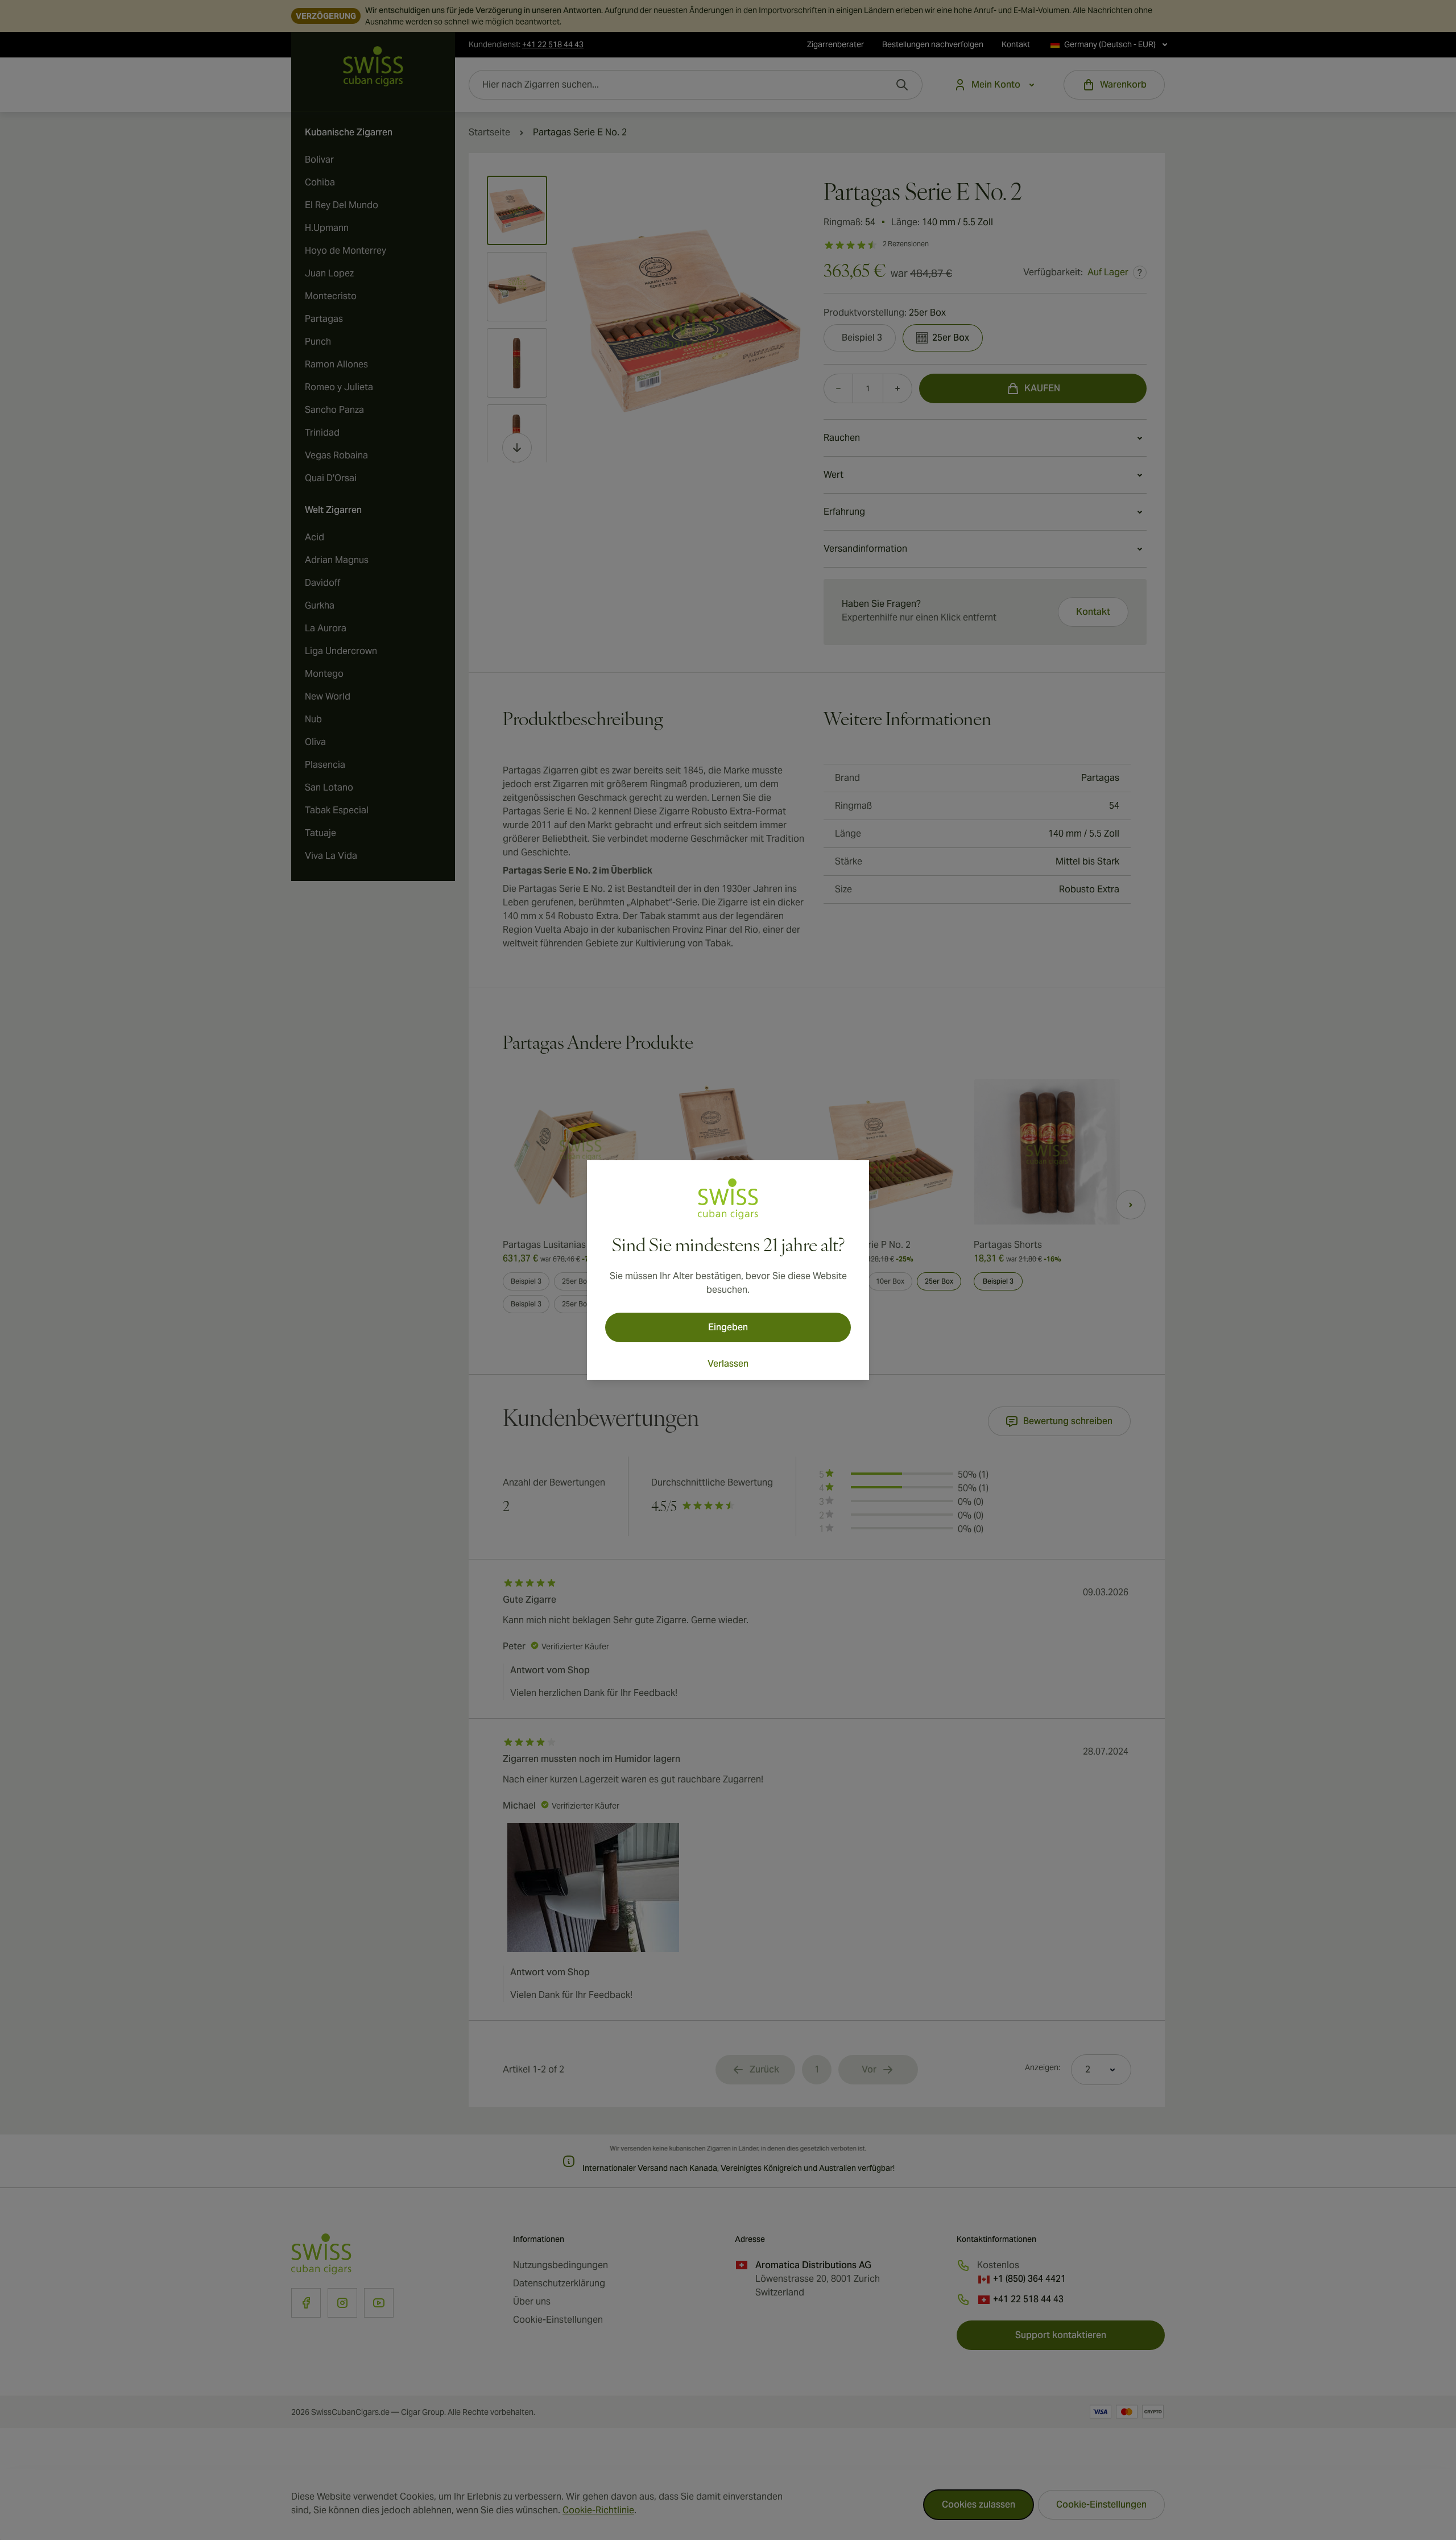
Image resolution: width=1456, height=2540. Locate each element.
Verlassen (728, 1364)
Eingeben (728, 1327)
